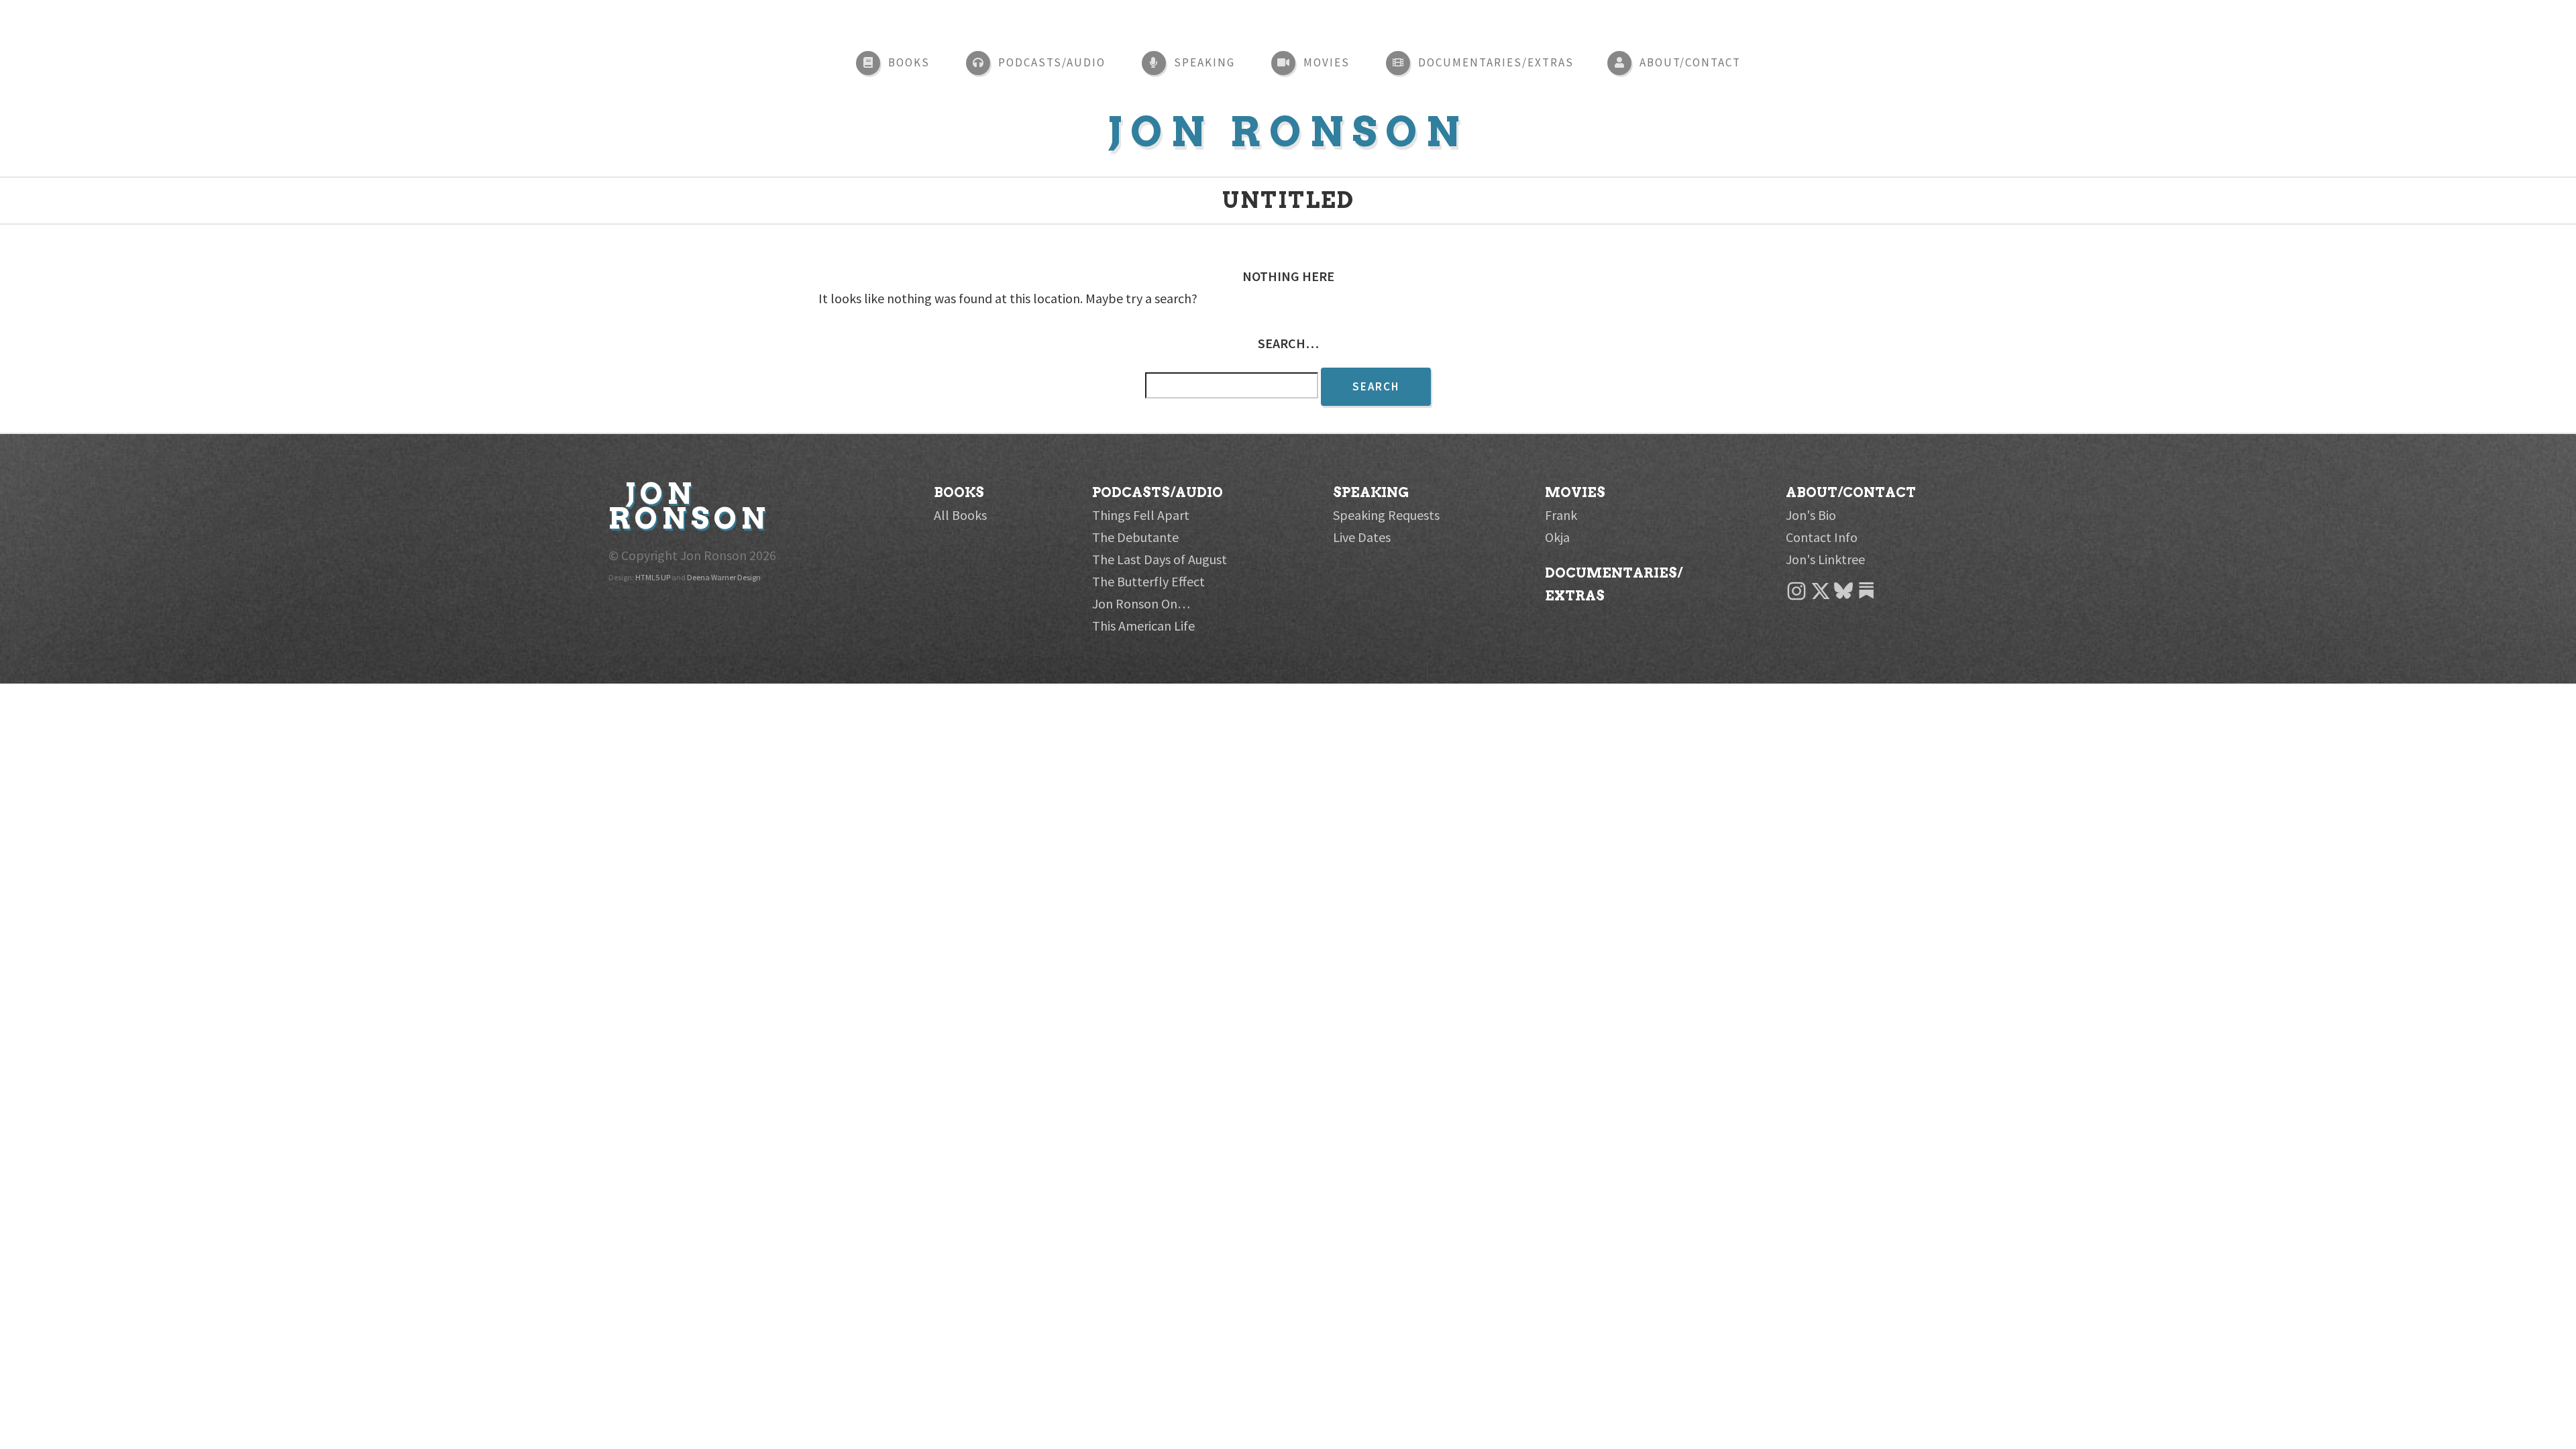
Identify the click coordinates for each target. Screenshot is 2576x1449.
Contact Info (1822, 537)
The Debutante (1135, 537)
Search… (1288, 343)
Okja (1557, 537)
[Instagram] (1869, 597)
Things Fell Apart (1141, 515)
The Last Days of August (1160, 559)
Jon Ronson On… (1141, 603)
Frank (1561, 515)
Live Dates (1362, 537)
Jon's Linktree (1825, 559)
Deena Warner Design (724, 577)
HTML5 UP (653, 577)
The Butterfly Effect (1148, 581)
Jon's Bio (1811, 515)
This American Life (1143, 626)
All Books (960, 515)
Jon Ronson (1288, 132)
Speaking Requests (1386, 515)
